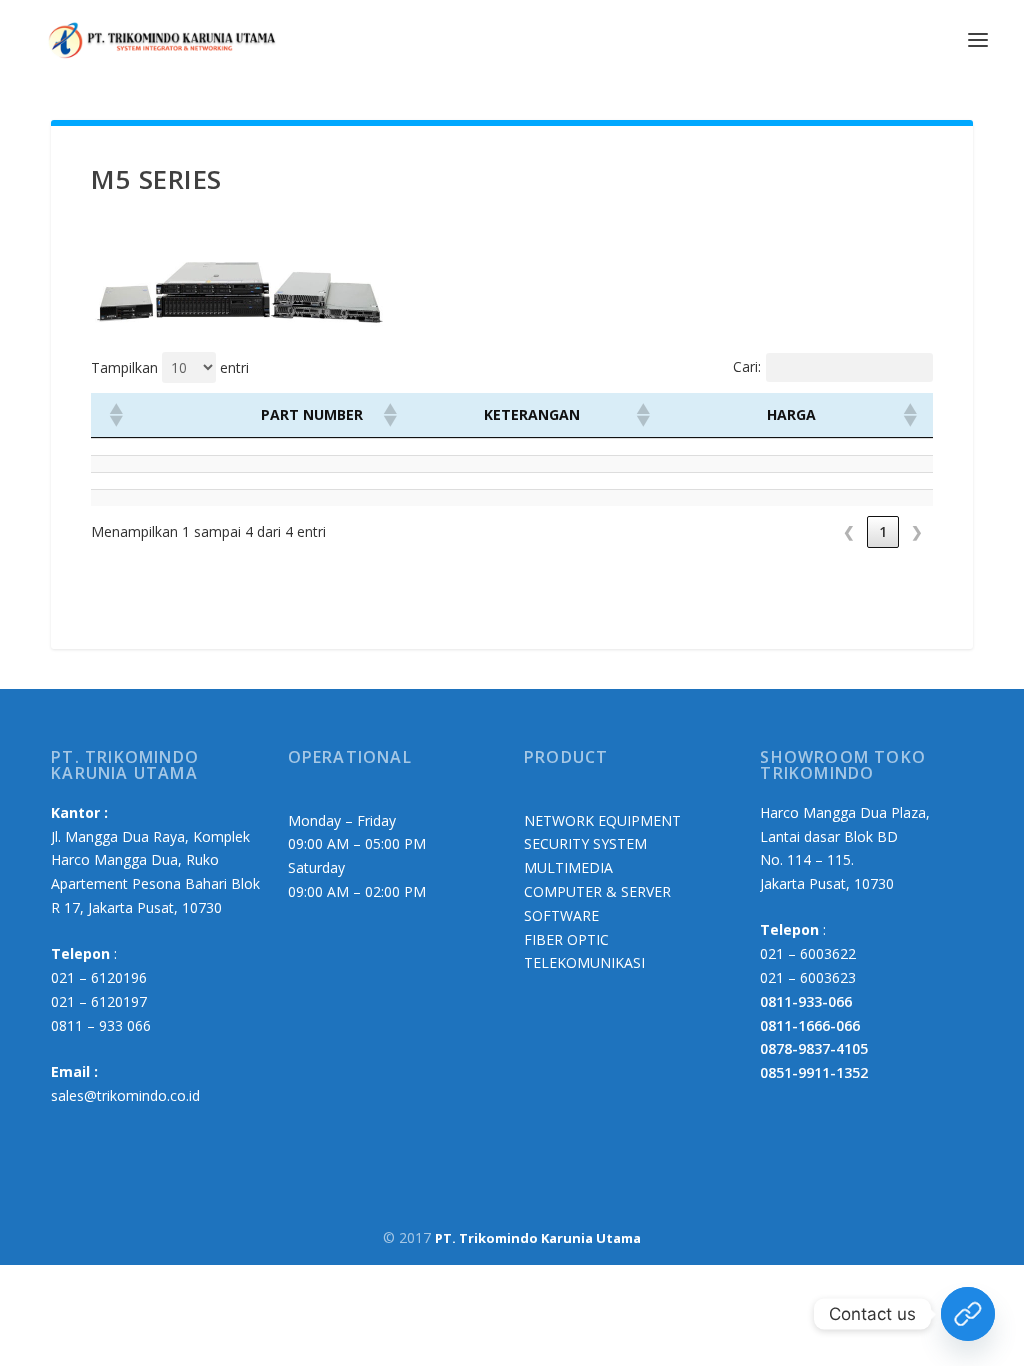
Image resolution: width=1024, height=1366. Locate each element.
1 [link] (883, 531)
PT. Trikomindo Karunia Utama (538, 1238)
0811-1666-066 (810, 1025)
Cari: (747, 366)
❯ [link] (917, 531)
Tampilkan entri (170, 367)
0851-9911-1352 (814, 1072)
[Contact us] (968, 1314)
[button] (115, 415)
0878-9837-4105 (814, 1048)
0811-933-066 (806, 1001)
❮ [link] (849, 531)
